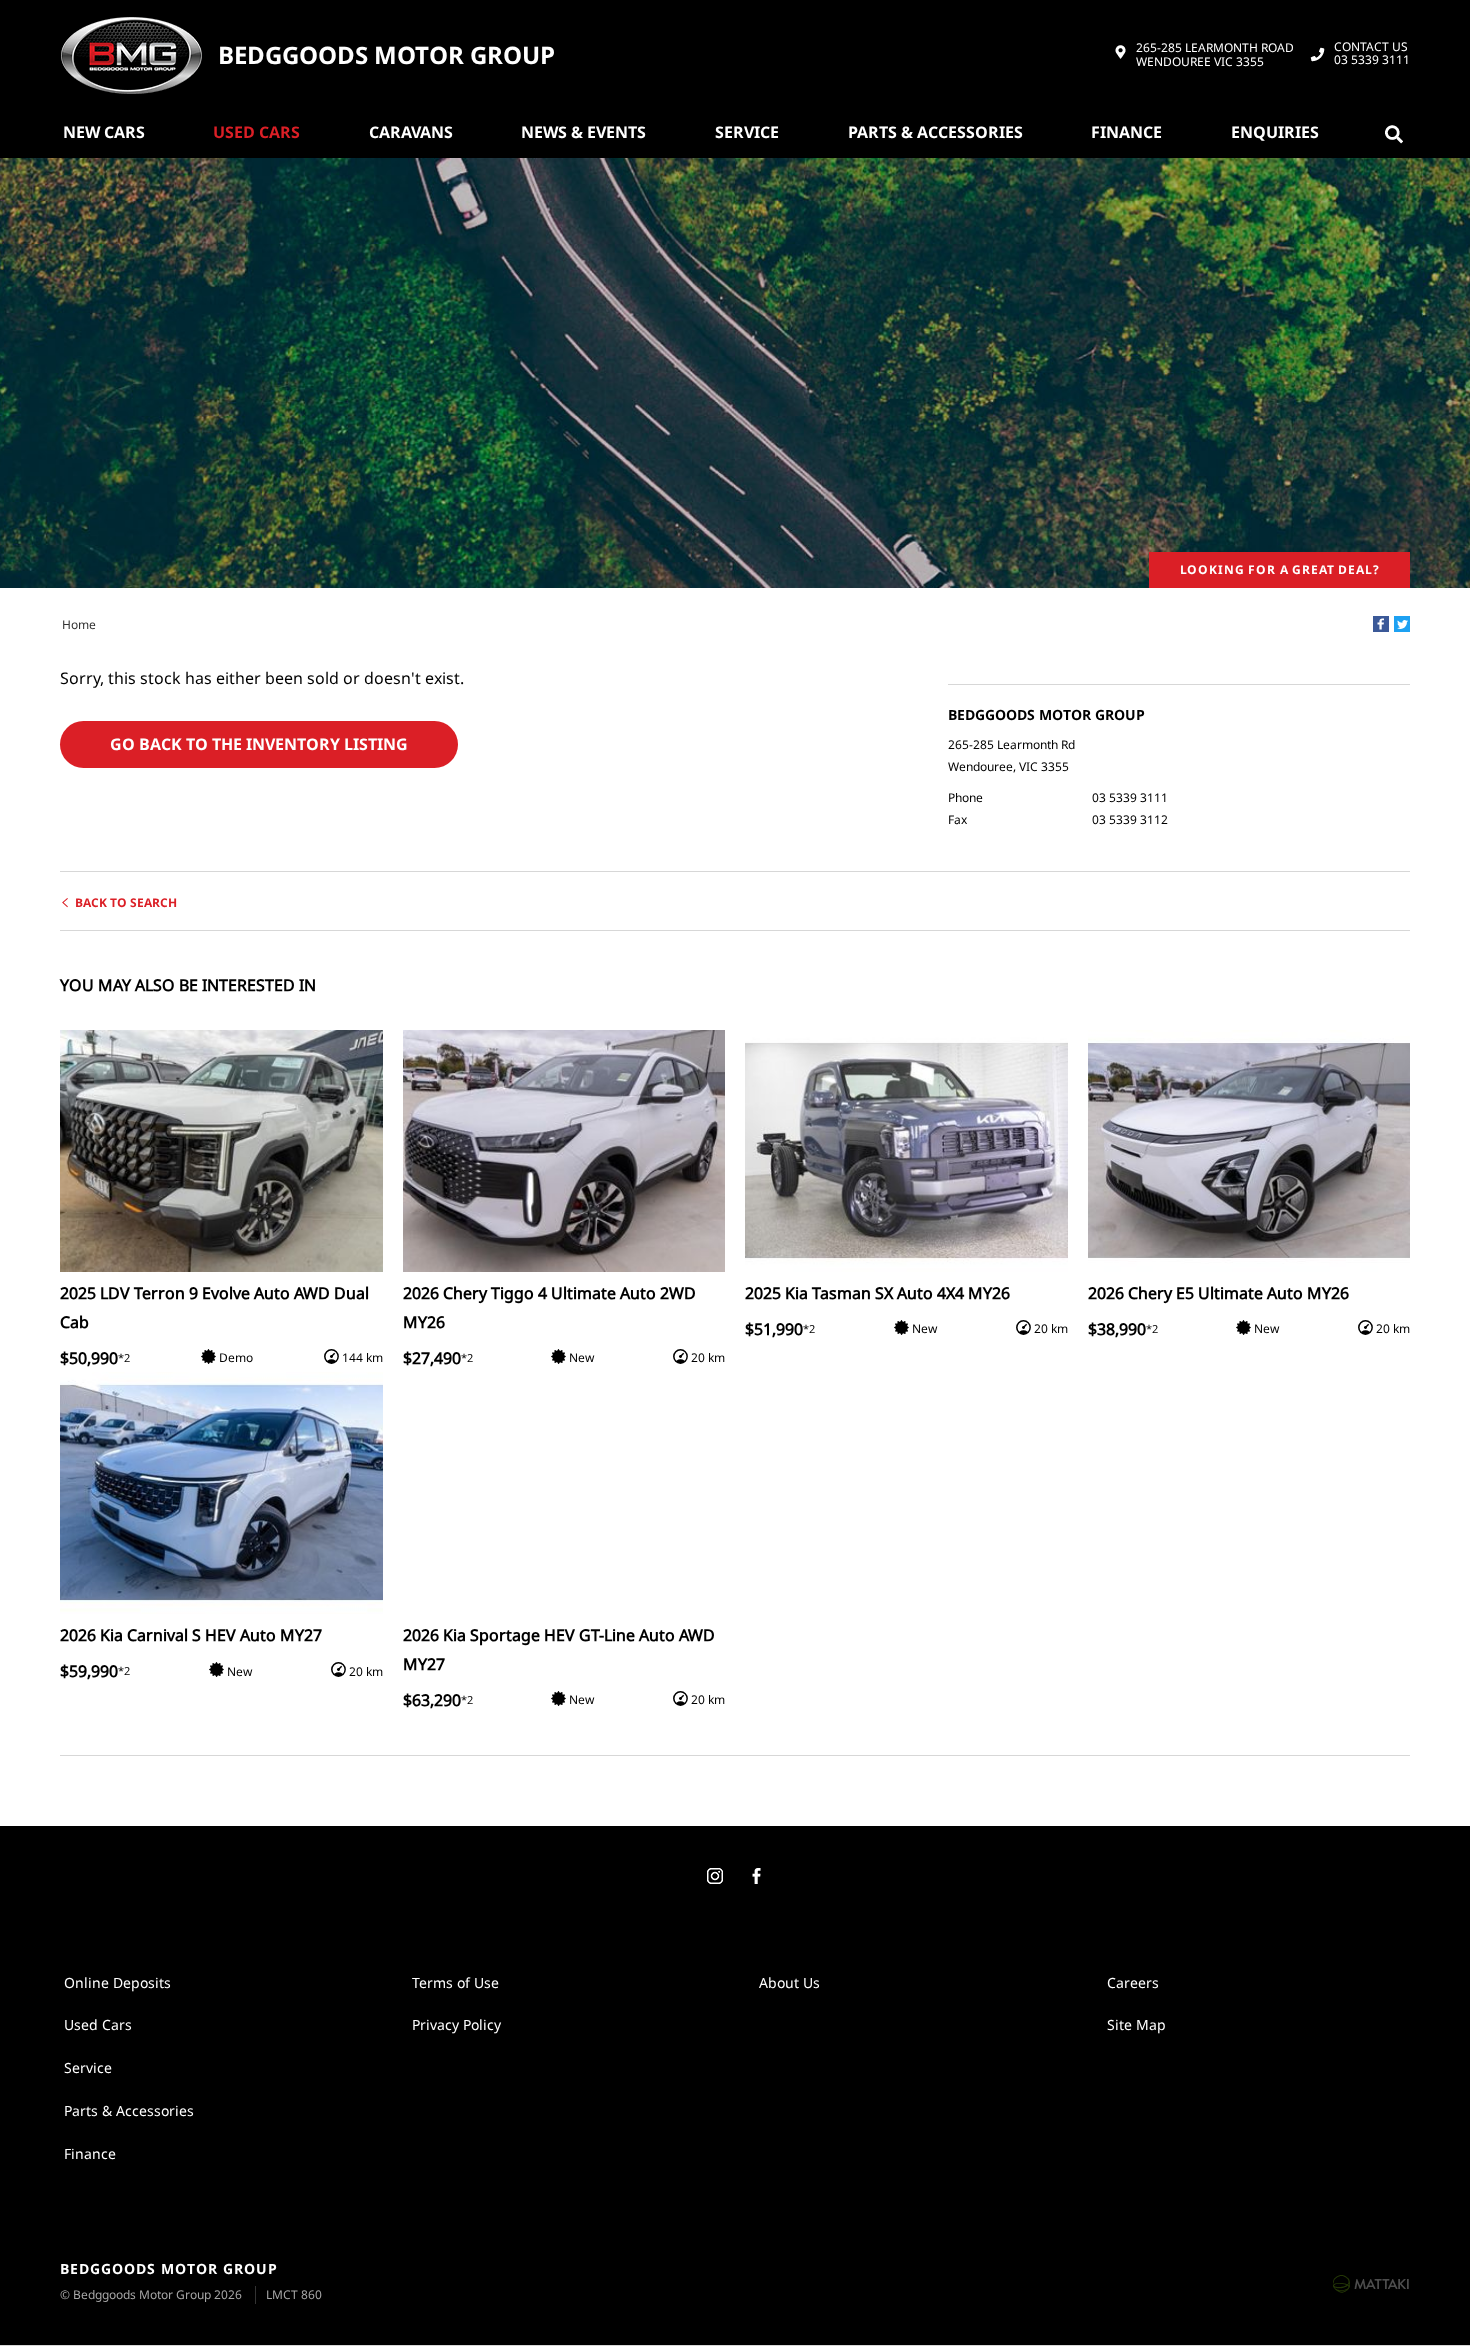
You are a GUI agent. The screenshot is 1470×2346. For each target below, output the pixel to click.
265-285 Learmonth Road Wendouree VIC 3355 (1215, 55)
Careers (1133, 1982)
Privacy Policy (456, 2024)
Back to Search (126, 902)
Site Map (1136, 2024)
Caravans (411, 132)
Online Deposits (117, 1982)
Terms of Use (455, 1982)
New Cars (104, 132)
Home (79, 624)
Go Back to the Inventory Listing (259, 744)
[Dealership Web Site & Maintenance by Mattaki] (1371, 2283)
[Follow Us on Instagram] (714, 1877)
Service (747, 132)
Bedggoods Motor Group (386, 55)
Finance (1126, 132)
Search (1398, 132)
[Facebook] (1381, 624)
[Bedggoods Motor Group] (131, 55)
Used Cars (256, 132)
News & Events (583, 132)
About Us (789, 1982)
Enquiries (1275, 132)
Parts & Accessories (935, 132)
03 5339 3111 (1372, 54)
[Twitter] (1402, 624)
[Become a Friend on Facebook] (756, 1877)
